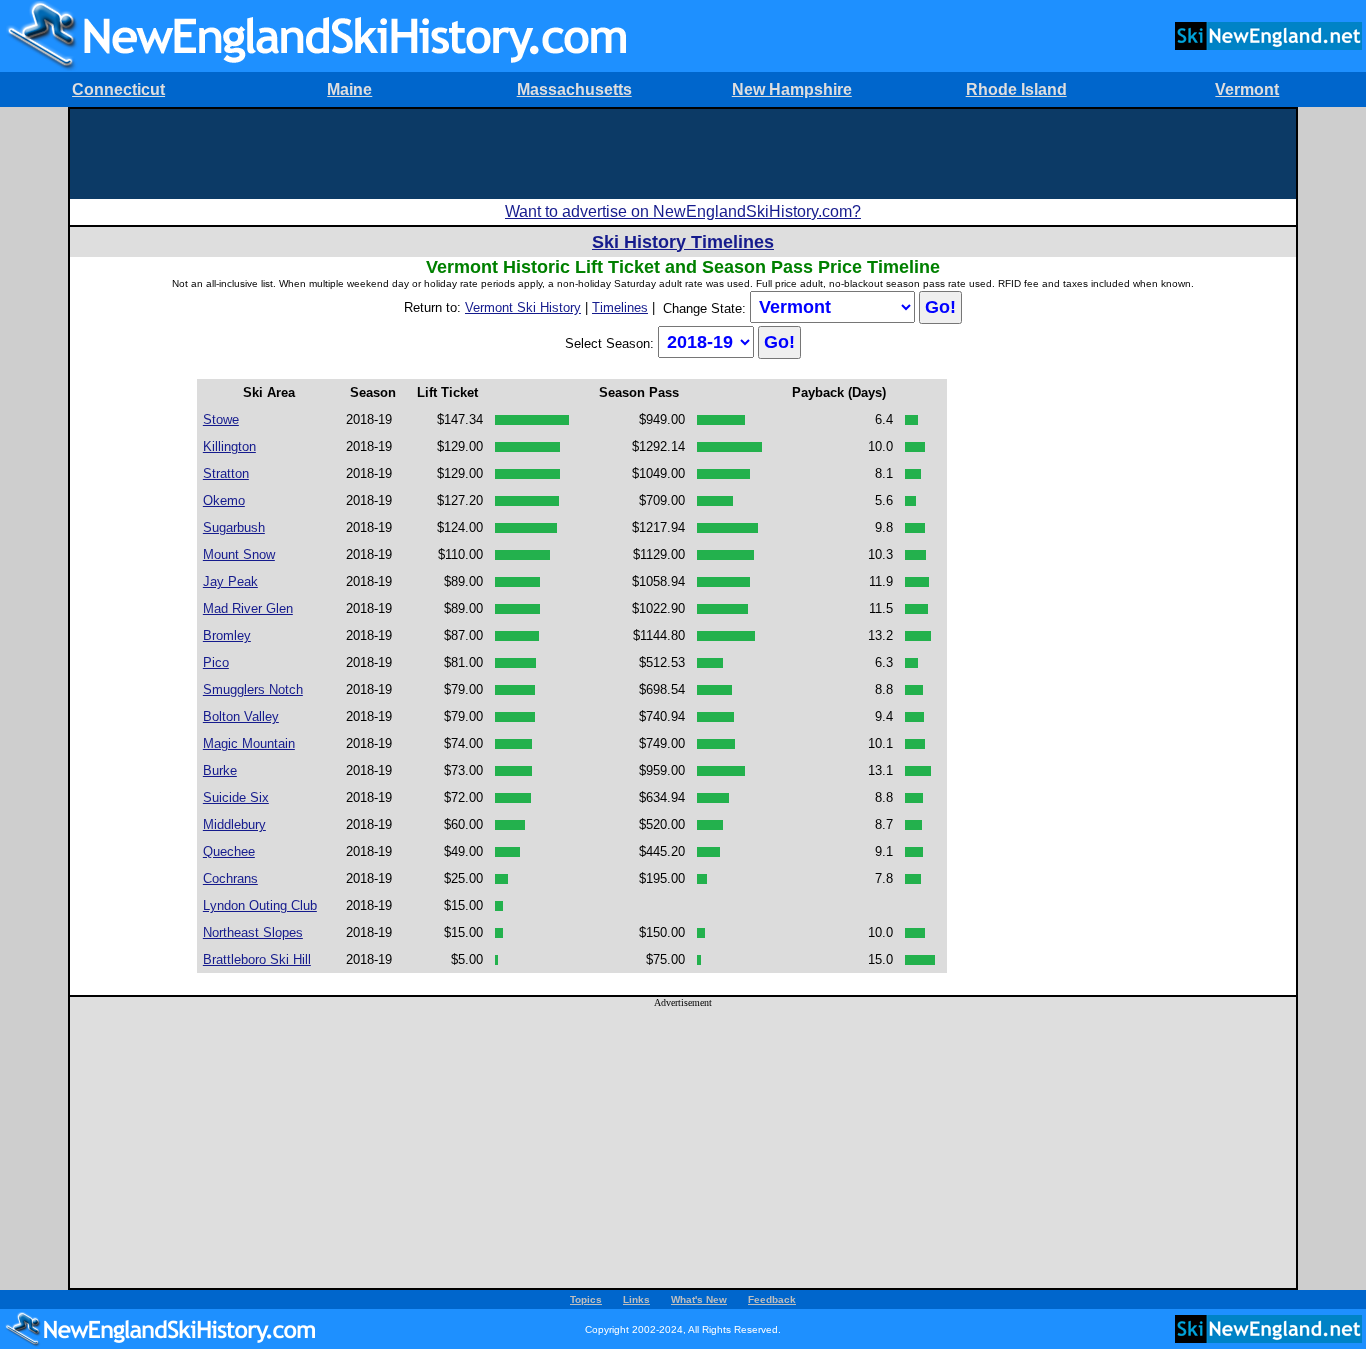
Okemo (224, 500)
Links (636, 1299)
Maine (349, 89)
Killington (229, 446)
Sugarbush (234, 527)
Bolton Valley (241, 716)
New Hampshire (792, 89)
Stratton (226, 473)
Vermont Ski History (523, 307)
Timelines (620, 307)
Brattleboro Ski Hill (257, 959)
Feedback (772, 1299)
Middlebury (234, 824)
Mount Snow (239, 554)
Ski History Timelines (683, 242)
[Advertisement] (683, 154)
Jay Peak (230, 581)
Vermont (1247, 89)
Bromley (227, 635)
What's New (699, 1299)
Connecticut (118, 89)
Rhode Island (1016, 89)
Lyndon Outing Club (260, 905)
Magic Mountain (249, 743)
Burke (220, 770)
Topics (586, 1299)
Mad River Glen (248, 608)
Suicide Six (236, 797)
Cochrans (230, 878)
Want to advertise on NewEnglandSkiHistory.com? (683, 211)
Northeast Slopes (253, 932)
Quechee (229, 851)
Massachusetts (574, 89)
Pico (216, 662)
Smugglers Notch (253, 689)
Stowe (221, 419)
